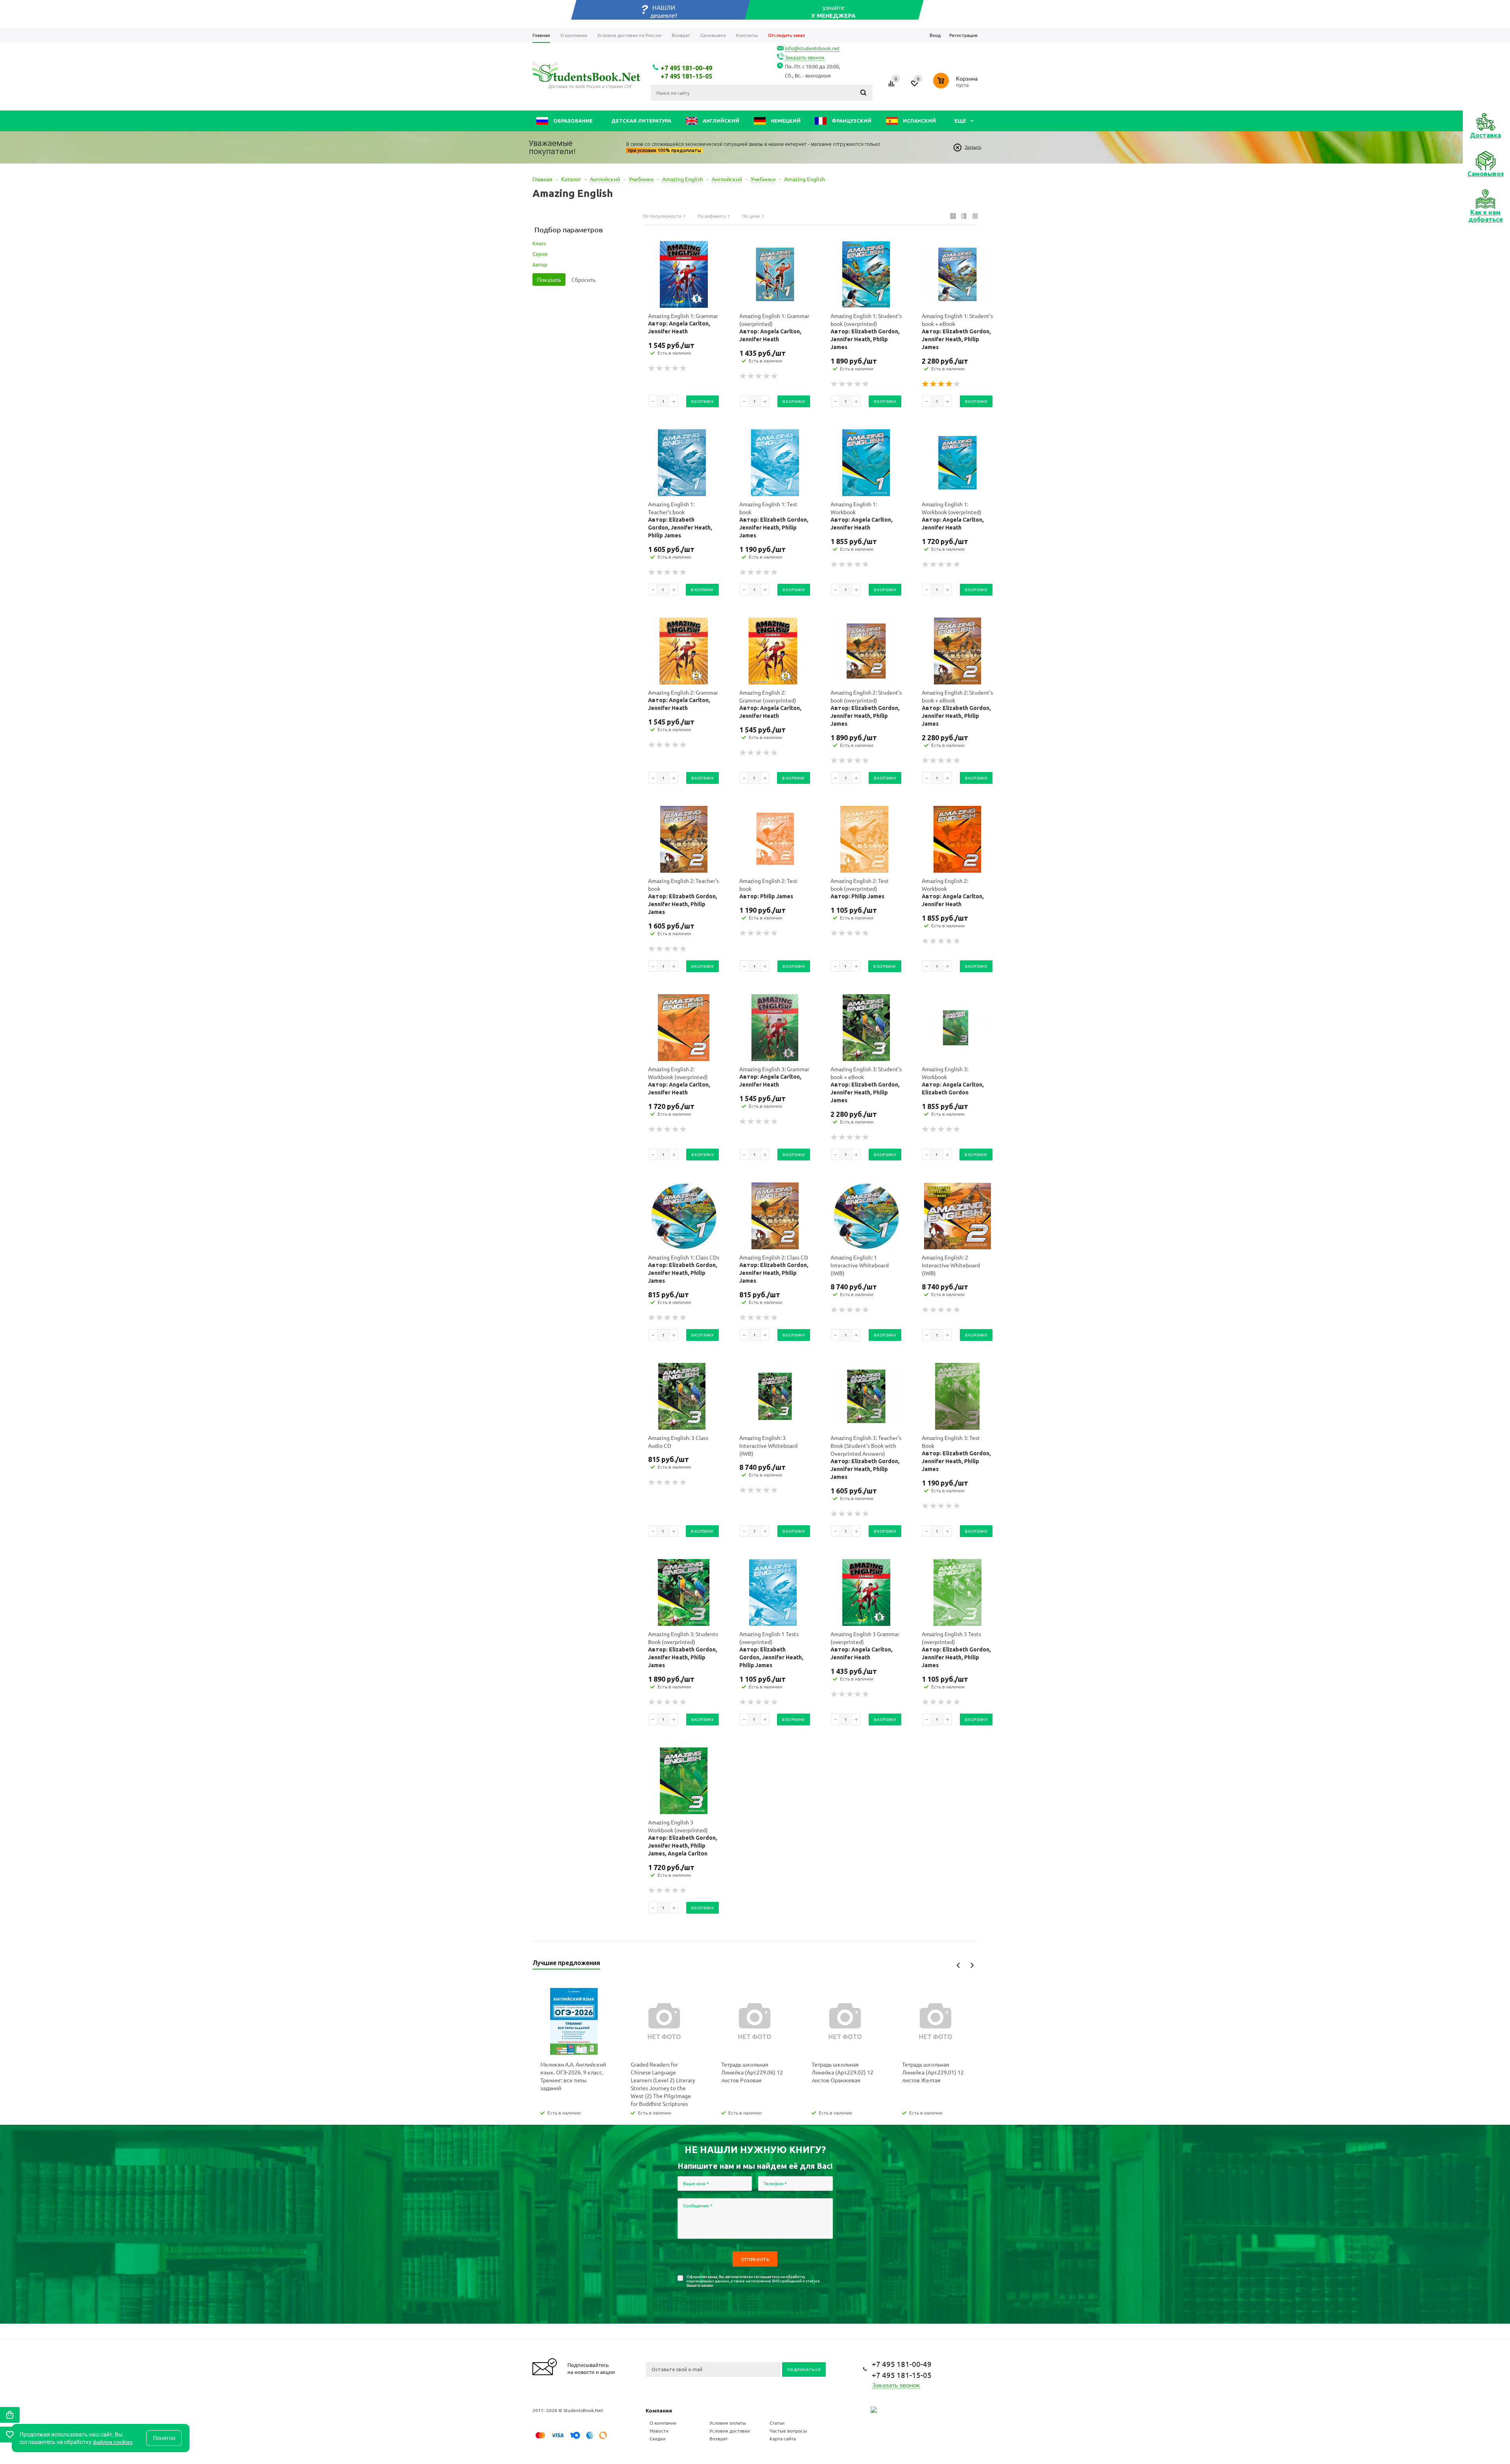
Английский (720, 121)
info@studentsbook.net (812, 48)
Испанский (919, 121)
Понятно (164, 2438)
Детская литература (641, 121)
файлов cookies (113, 2442)
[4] (676, 368)
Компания (659, 2411)
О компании (663, 2423)
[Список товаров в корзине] (956, 89)
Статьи (777, 2423)
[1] (652, 368)
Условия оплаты (728, 2423)
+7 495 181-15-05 (686, 76)
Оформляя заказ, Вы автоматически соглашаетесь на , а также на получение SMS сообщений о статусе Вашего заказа (753, 2281)
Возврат (719, 2438)
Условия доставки (730, 2431)
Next (972, 1965)
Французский (851, 121)
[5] (683, 368)
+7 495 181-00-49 (686, 68)
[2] (660, 368)
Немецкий (785, 121)
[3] (668, 368)
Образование (572, 121)
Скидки (657, 2438)
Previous (958, 1965)
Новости (659, 2431)
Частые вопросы (788, 2431)
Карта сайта (783, 2438)
